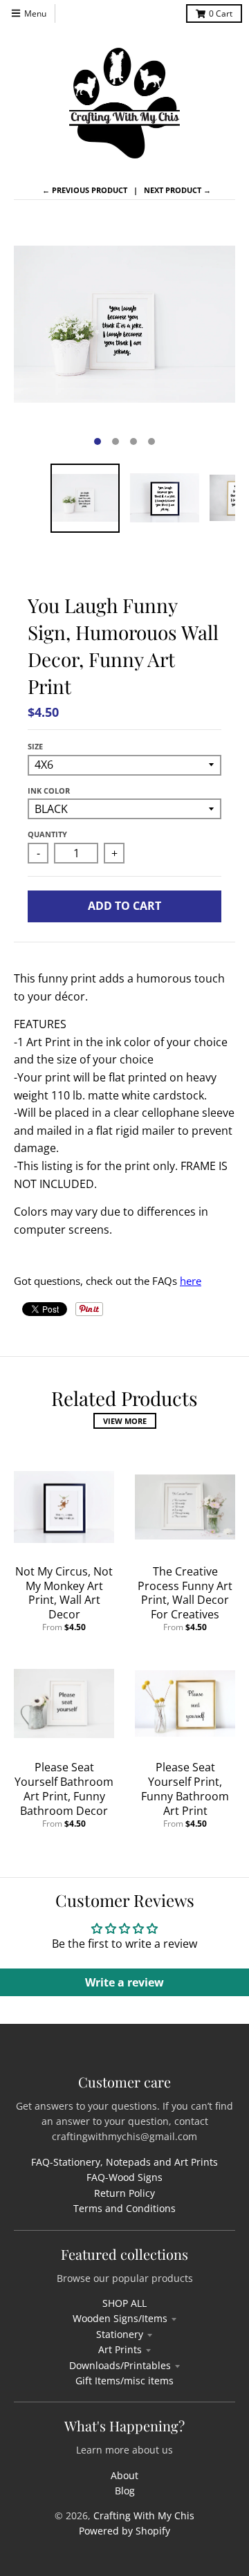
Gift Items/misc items (124, 2381)
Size (35, 746)
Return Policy (124, 2193)
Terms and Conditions (124, 2208)
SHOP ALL (124, 2303)
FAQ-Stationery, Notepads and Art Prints (124, 2162)
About (124, 2475)
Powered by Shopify (124, 2531)
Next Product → (177, 190)
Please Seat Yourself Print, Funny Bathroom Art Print (185, 1789)
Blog (125, 2491)
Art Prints (120, 2349)
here (191, 1281)
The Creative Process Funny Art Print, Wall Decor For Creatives (185, 1593)
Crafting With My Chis (144, 2515)
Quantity (47, 834)
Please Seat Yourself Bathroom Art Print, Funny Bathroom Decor (64, 1789)
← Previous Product (85, 190)
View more (125, 1421)
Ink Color (49, 791)
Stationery (120, 2334)
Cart (221, 13)
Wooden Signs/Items (120, 2318)
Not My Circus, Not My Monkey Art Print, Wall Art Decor (64, 1593)
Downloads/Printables (120, 2365)
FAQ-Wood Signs (124, 2177)
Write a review (124, 1982)
